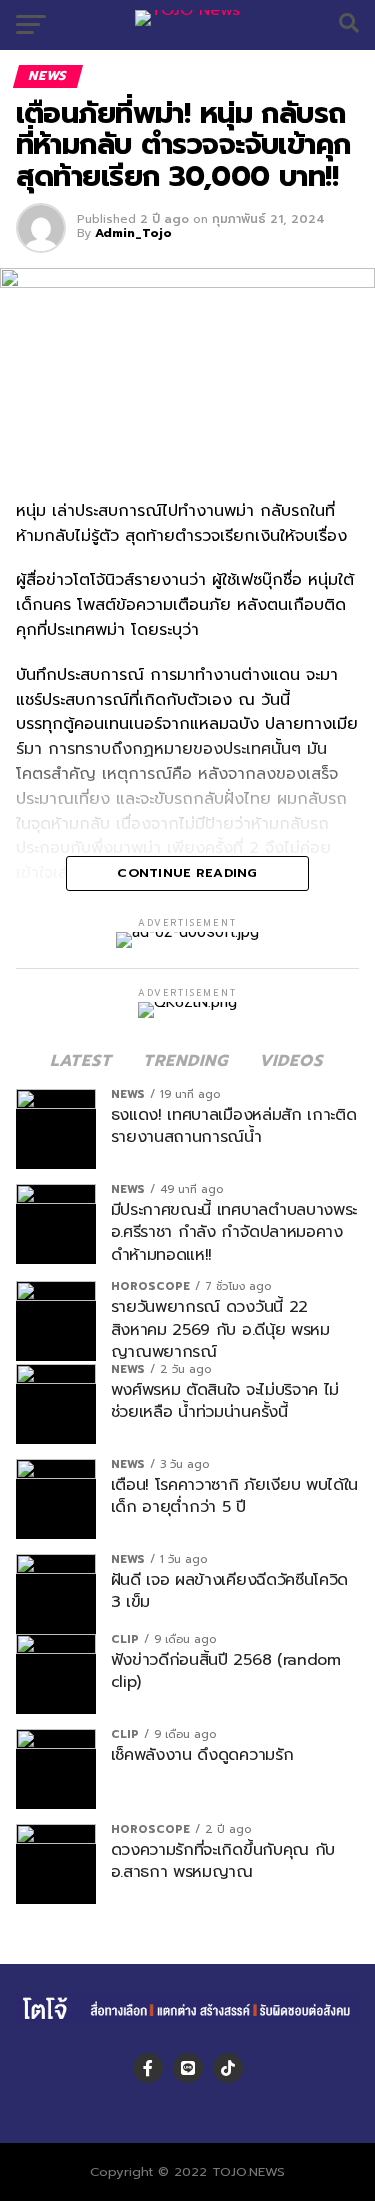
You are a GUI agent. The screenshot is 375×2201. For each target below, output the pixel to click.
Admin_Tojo (133, 233)
